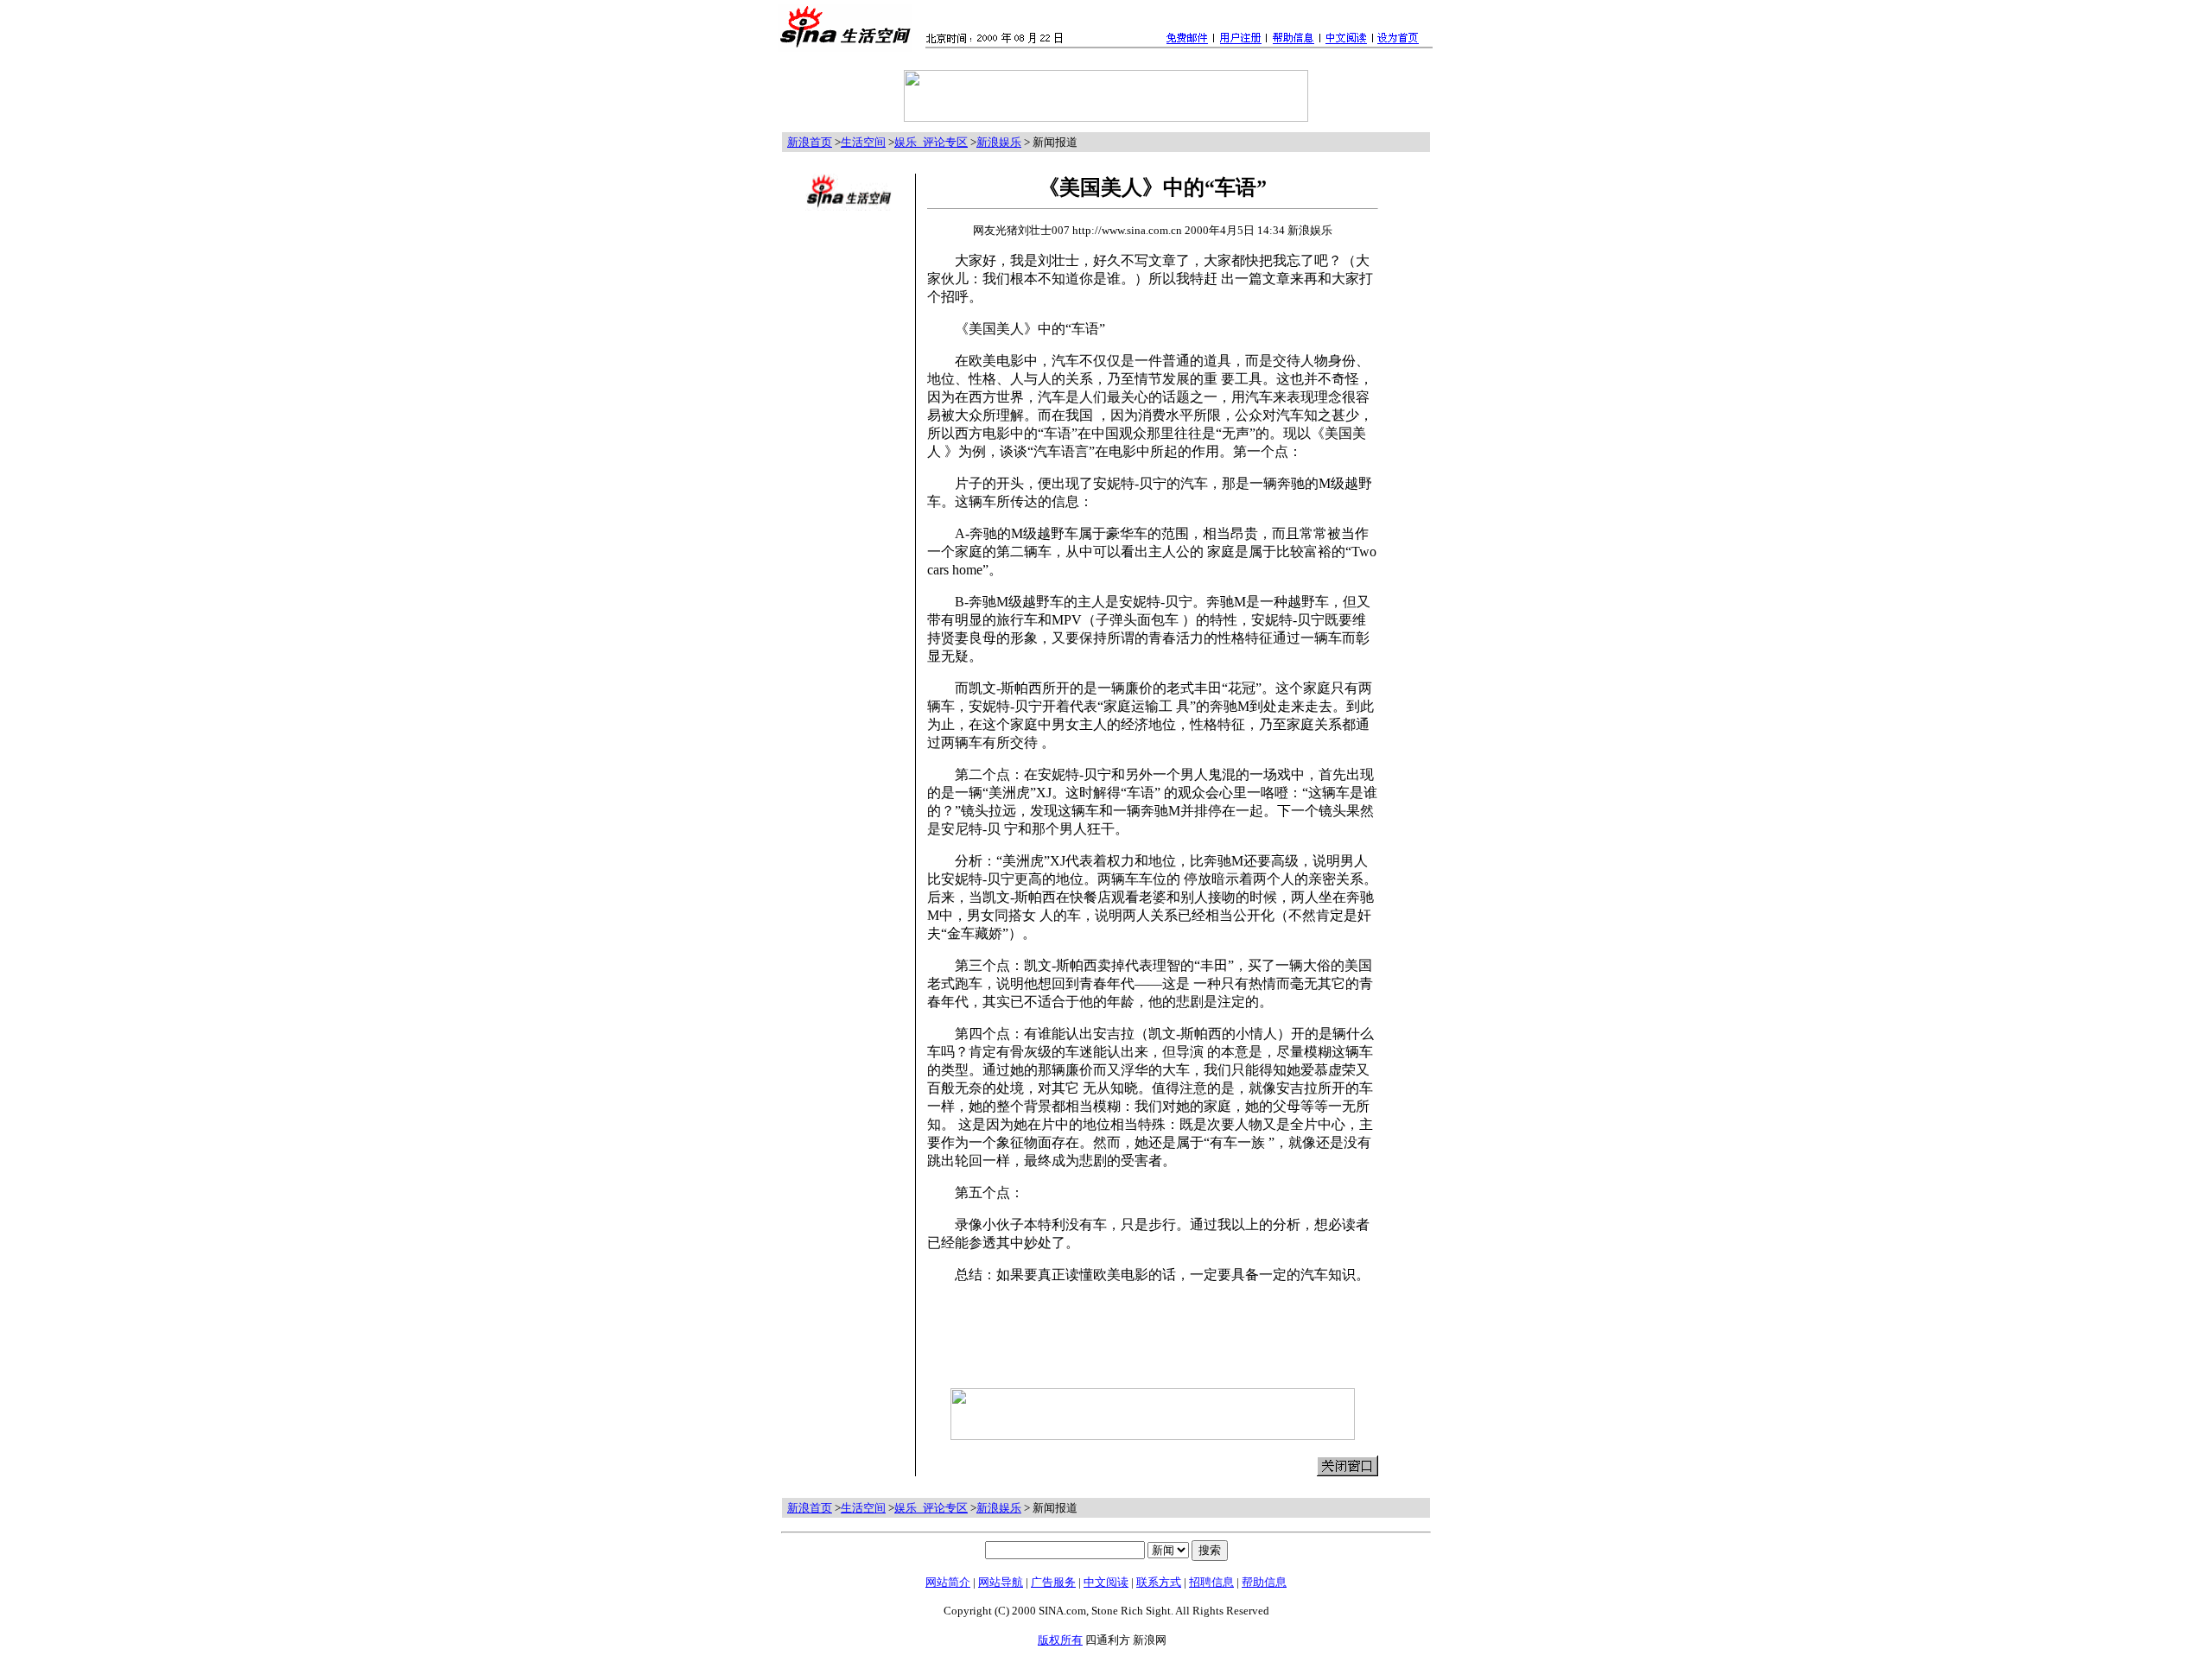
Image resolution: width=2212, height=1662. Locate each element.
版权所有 (1060, 1640)
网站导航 (1001, 1582)
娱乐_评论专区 (931, 142)
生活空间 (863, 142)
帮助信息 (1264, 1582)
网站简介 (948, 1582)
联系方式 (1159, 1582)
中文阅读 (1106, 1582)
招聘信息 (1211, 1582)
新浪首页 (810, 142)
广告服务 (1053, 1582)
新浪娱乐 (999, 142)
